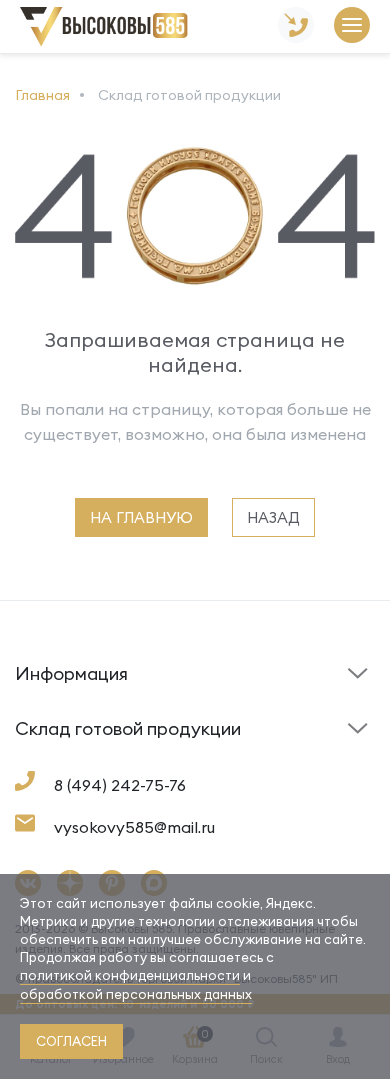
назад (273, 517)
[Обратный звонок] (296, 26)
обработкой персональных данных (136, 994)
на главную (141, 517)
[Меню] (352, 26)
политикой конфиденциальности (130, 975)
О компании (55, 756)
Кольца (41, 761)
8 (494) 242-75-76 (120, 785)
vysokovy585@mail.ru (134, 827)
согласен (71, 1041)
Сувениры (237, 761)
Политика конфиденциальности (274, 746)
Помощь (231, 706)
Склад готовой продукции (69, 686)
